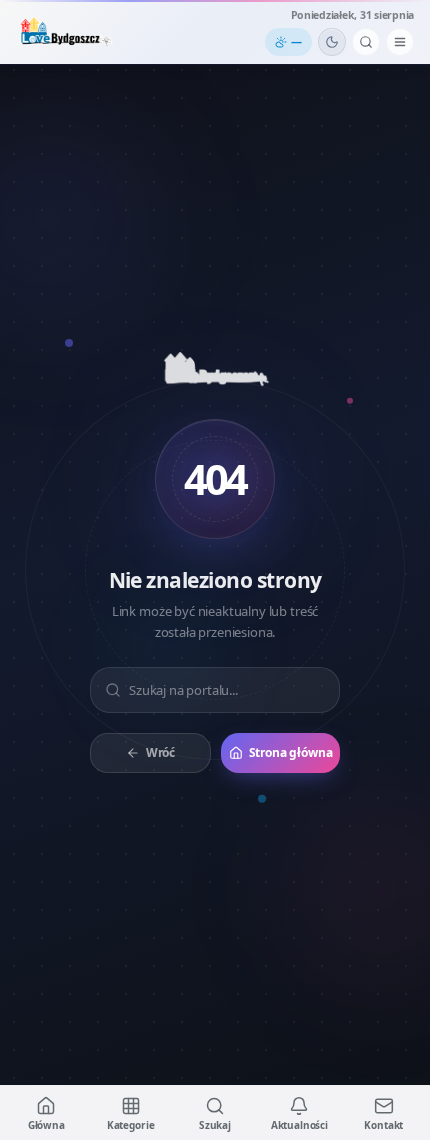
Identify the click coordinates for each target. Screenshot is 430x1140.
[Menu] (400, 42)
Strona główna (291, 752)
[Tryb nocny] (332, 42)
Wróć (160, 752)
